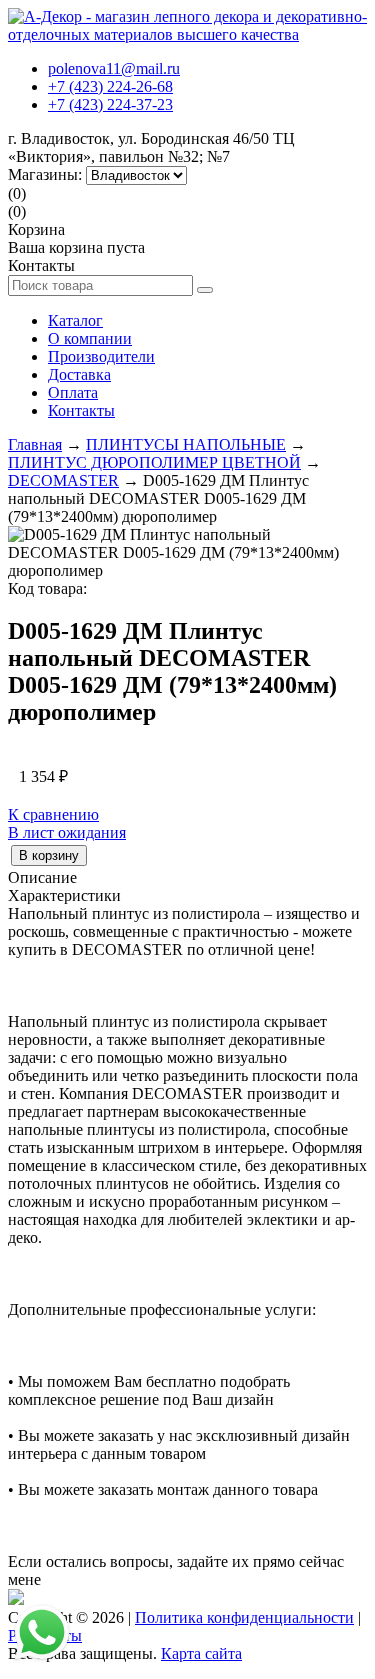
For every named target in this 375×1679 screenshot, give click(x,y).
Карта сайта (201, 1653)
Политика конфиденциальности (244, 1617)
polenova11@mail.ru (114, 68)
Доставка (79, 374)
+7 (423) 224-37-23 (110, 104)
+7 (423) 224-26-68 (110, 86)
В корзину (49, 855)
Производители (101, 356)
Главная (35, 444)
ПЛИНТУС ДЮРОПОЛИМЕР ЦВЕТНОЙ (154, 462)
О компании (90, 338)
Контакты (81, 410)
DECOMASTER (63, 480)
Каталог (75, 320)
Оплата (73, 392)
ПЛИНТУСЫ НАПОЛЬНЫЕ (186, 444)
